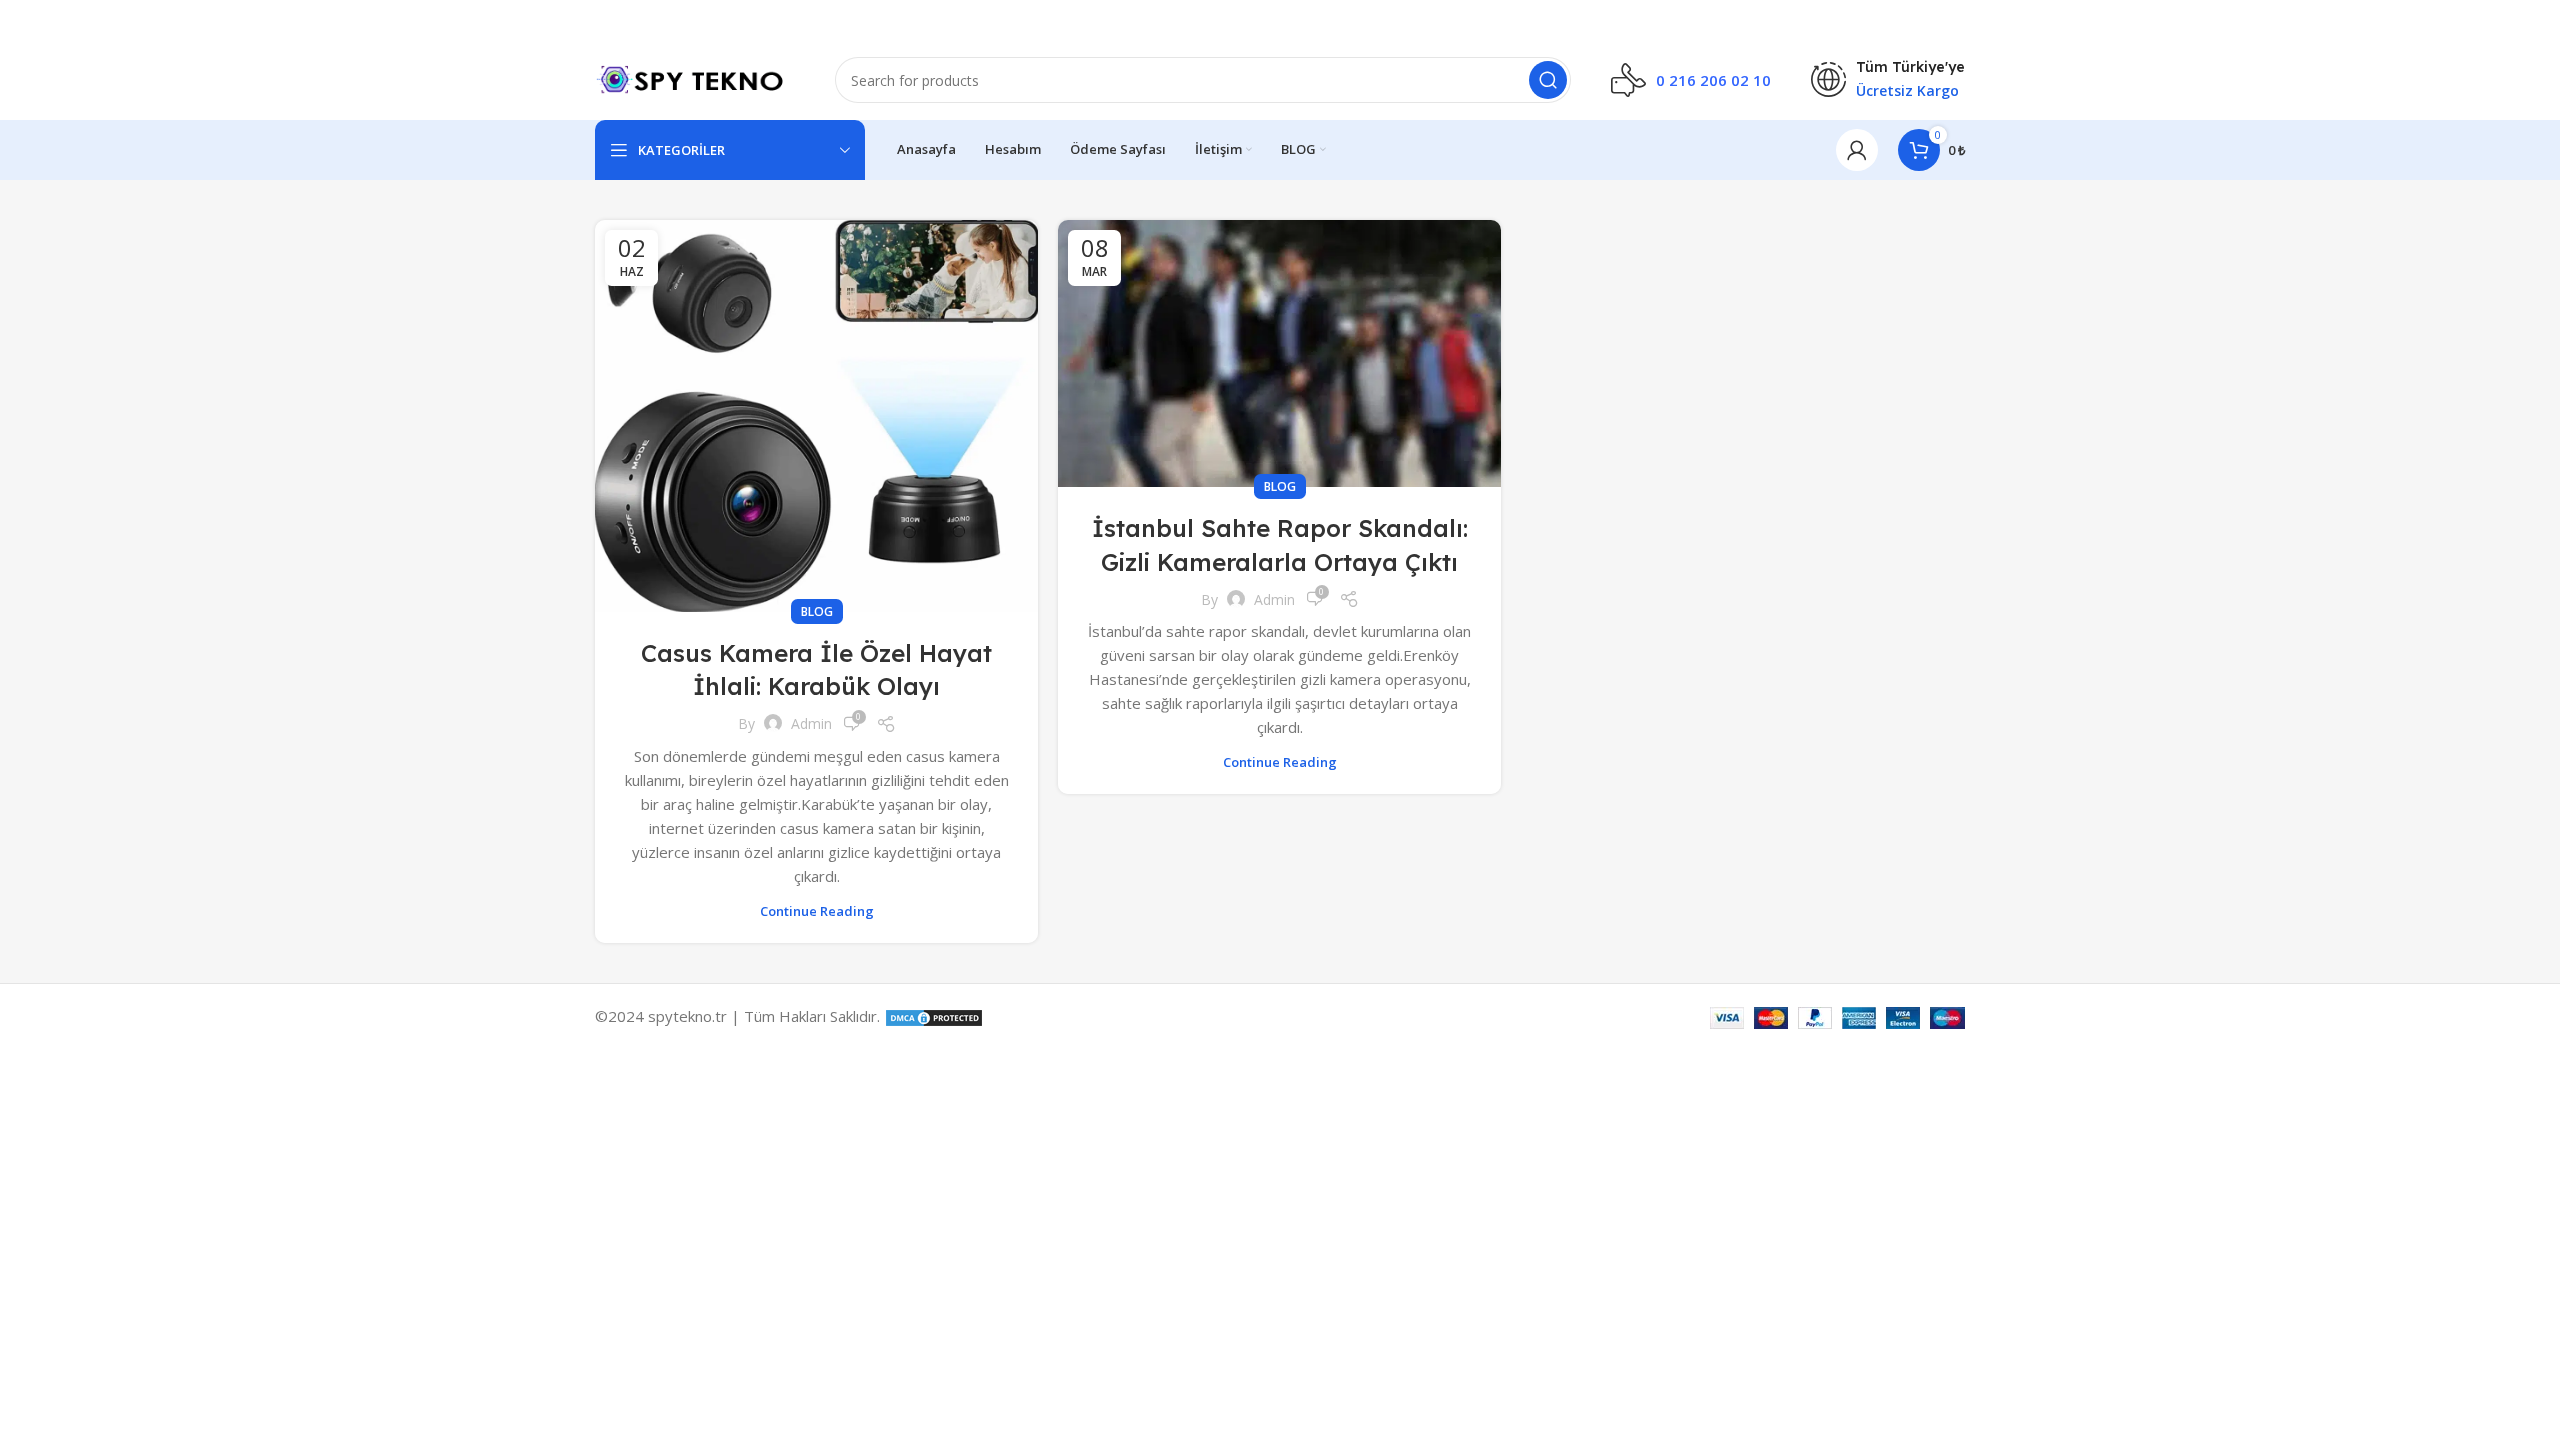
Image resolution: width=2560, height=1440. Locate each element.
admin (811, 723)
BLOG (817, 611)
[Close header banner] (2535, 20)
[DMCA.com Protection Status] (934, 1016)
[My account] (1857, 150)
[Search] (1548, 80)
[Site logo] (695, 78)
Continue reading (817, 911)
